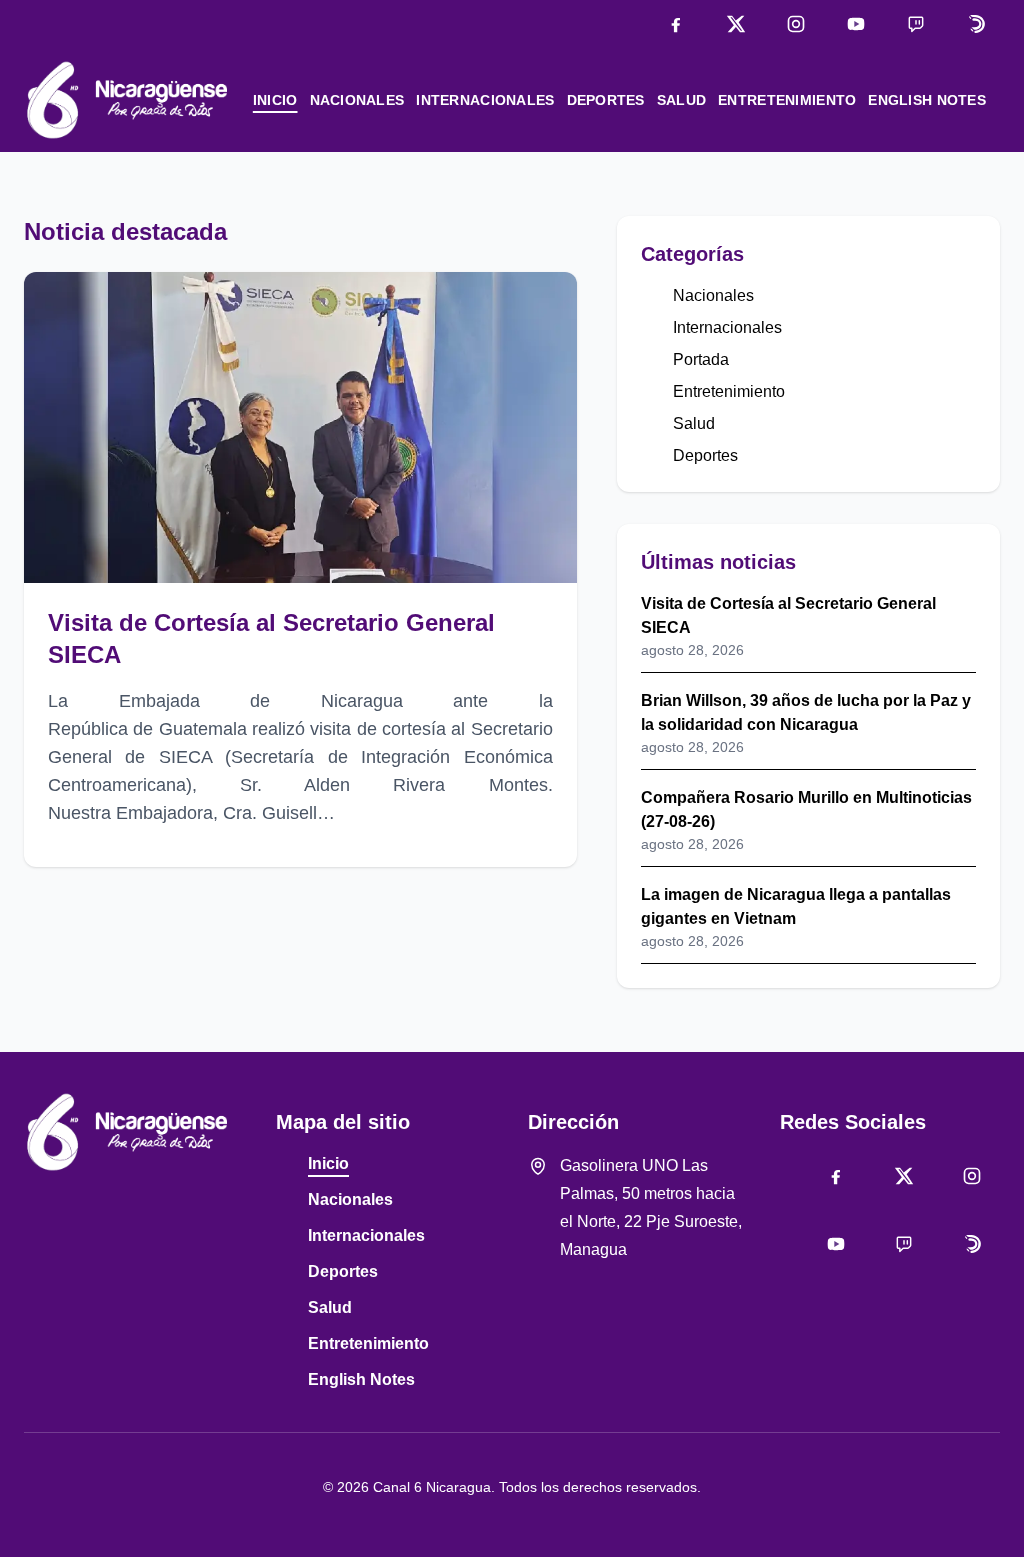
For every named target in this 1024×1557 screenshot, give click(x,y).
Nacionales (357, 100)
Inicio (275, 100)
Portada (701, 359)
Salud (681, 100)
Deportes (606, 100)
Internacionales (485, 100)
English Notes (927, 100)
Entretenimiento (787, 100)
